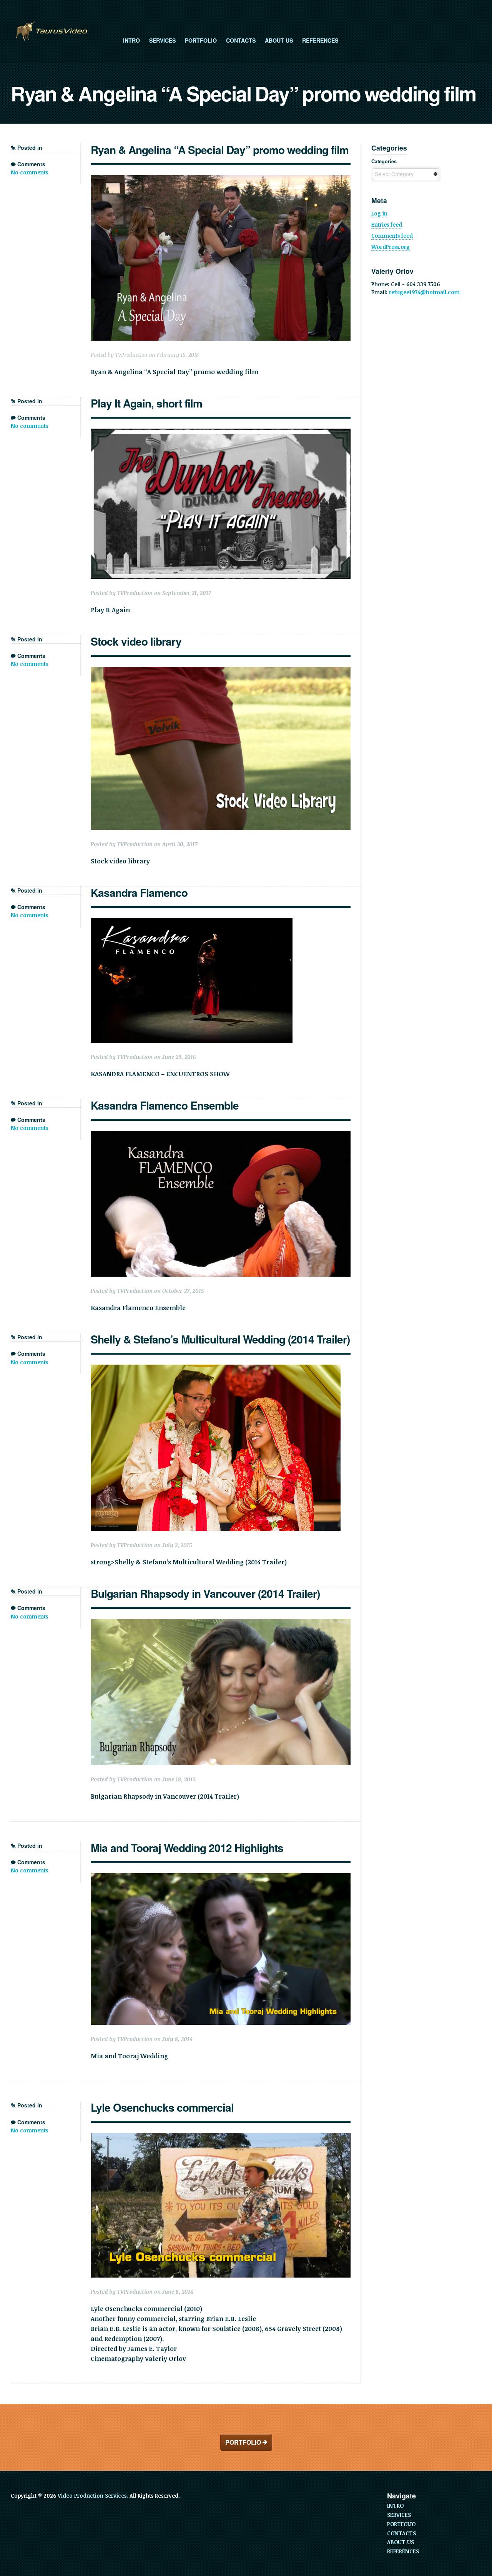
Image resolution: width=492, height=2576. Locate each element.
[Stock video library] (221, 748)
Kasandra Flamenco (139, 892)
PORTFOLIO (201, 40)
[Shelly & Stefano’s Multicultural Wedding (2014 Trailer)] (221, 1448)
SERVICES (162, 40)
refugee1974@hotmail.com (424, 292)
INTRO (131, 40)
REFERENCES (320, 40)
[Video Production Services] (51, 31)
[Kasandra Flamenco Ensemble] (221, 1204)
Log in (379, 213)
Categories (384, 161)
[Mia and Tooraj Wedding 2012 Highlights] (221, 1949)
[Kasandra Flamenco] (221, 980)
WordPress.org (391, 247)
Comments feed (392, 236)
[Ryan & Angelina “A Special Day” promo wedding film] (221, 258)
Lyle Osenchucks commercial (162, 2107)
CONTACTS (241, 40)
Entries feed (387, 224)
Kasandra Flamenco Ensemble (165, 1105)
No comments (29, 172)
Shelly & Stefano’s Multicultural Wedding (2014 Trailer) (220, 1339)
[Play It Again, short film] (221, 504)
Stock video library (136, 641)
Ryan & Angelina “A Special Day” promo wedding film (220, 150)
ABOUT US (279, 40)
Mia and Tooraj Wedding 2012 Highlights (187, 1848)
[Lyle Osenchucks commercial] (221, 2205)
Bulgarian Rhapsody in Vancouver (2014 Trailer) (205, 1593)
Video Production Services (92, 2496)
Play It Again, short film (146, 403)
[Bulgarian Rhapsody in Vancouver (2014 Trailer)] (221, 1692)
